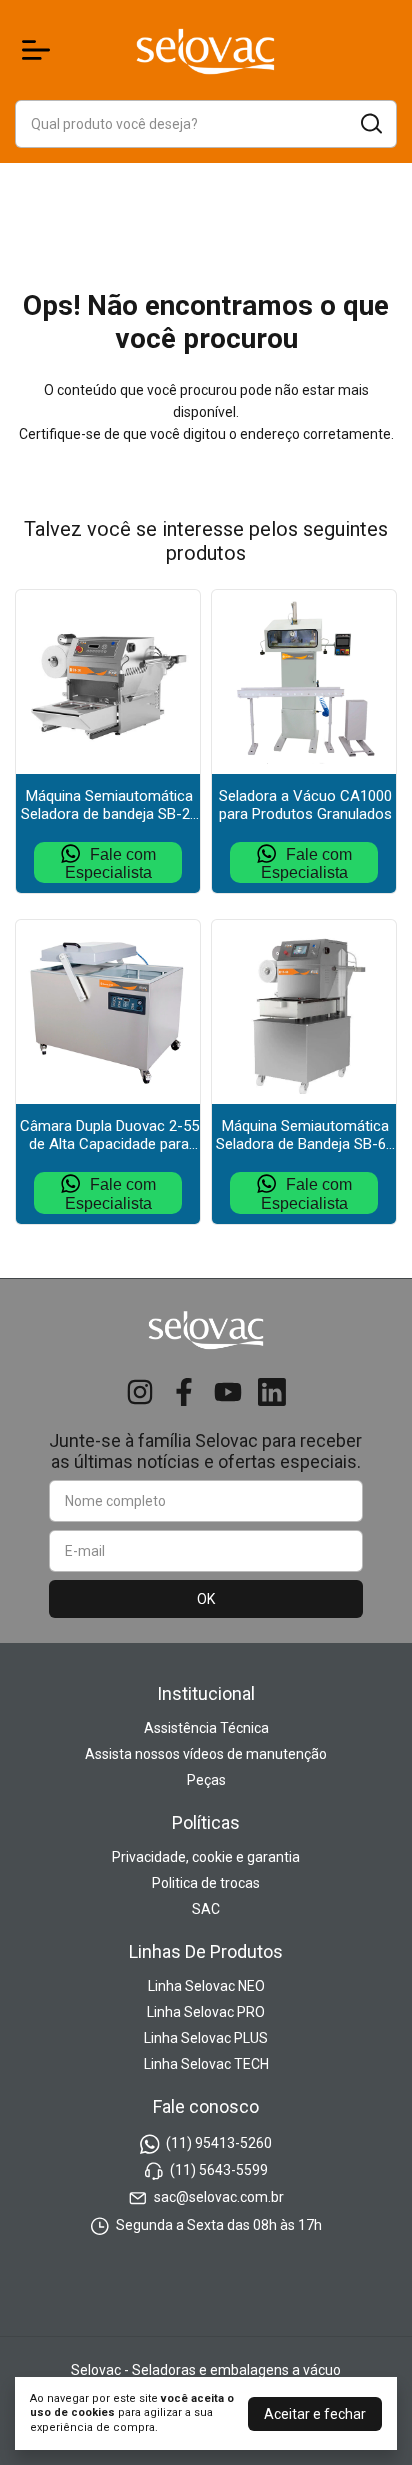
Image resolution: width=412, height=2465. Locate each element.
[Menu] (40, 50)
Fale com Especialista (110, 864)
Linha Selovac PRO (206, 2012)
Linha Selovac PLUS (206, 2038)
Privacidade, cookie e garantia (206, 1857)
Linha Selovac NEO (206, 1986)
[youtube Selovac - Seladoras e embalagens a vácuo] (228, 1392)
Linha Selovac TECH (206, 2064)
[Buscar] (370, 123)
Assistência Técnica (206, 1728)
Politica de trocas (206, 1883)
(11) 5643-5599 (219, 2170)
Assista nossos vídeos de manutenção (206, 1754)
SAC (206, 1909)
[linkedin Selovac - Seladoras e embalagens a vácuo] (272, 1392)
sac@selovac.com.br (219, 2198)
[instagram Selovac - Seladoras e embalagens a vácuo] (140, 1392)
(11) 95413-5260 (219, 2143)
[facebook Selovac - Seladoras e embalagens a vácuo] (184, 1392)
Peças (206, 1780)
